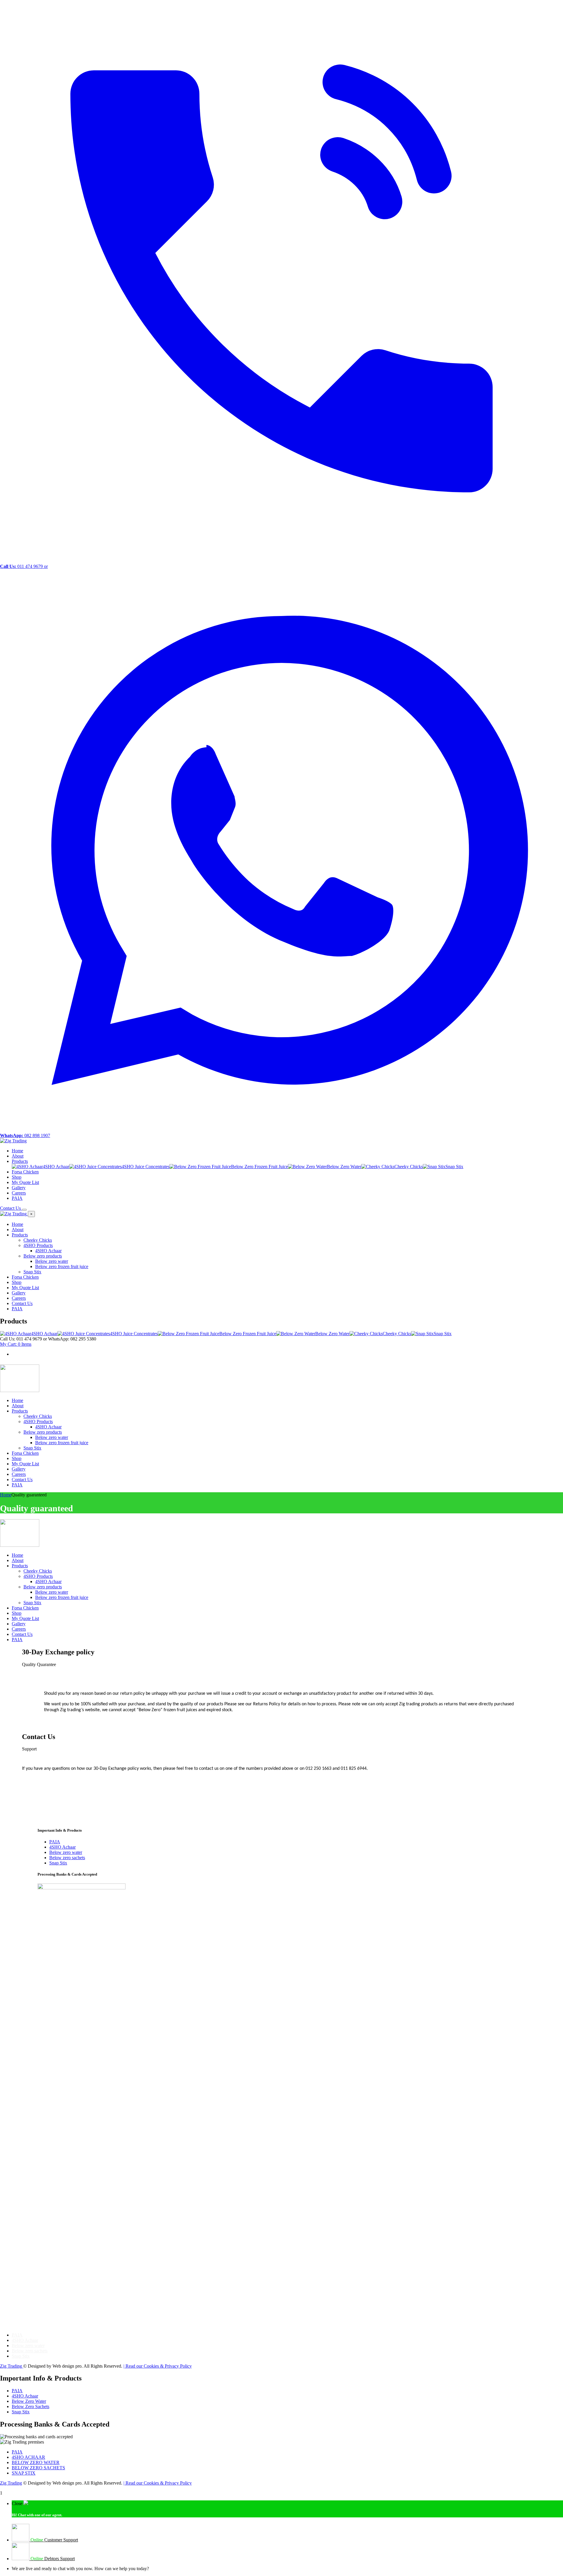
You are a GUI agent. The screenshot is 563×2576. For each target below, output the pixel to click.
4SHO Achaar (62, 1847)
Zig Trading (12, 2366)
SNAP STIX (24, 2473)
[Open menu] (24, 1210)
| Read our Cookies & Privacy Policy (158, 2366)
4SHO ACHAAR (28, 2457)
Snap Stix (58, 1863)
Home (6, 1495)
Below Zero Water (29, 2401)
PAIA (55, 1842)
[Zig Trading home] (13, 1141)
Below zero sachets (67, 1858)
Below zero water (66, 1852)
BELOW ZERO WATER (36, 2462)
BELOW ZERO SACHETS (38, 2468)
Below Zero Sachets (30, 2406)
